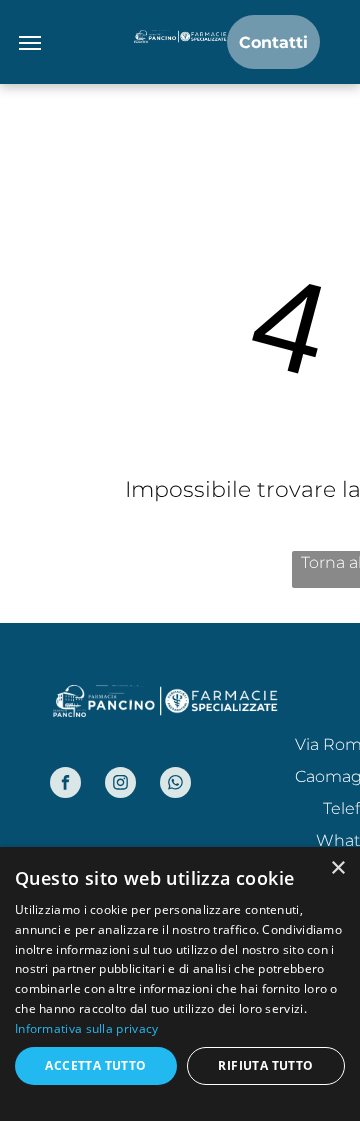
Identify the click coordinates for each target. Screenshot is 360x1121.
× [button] (337, 868)
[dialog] (180, 984)
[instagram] (120, 785)
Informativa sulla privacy (87, 1028)
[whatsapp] (175, 785)
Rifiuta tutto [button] (265, 1065)
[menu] (30, 43)
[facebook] (65, 785)
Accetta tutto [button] (95, 1065)
